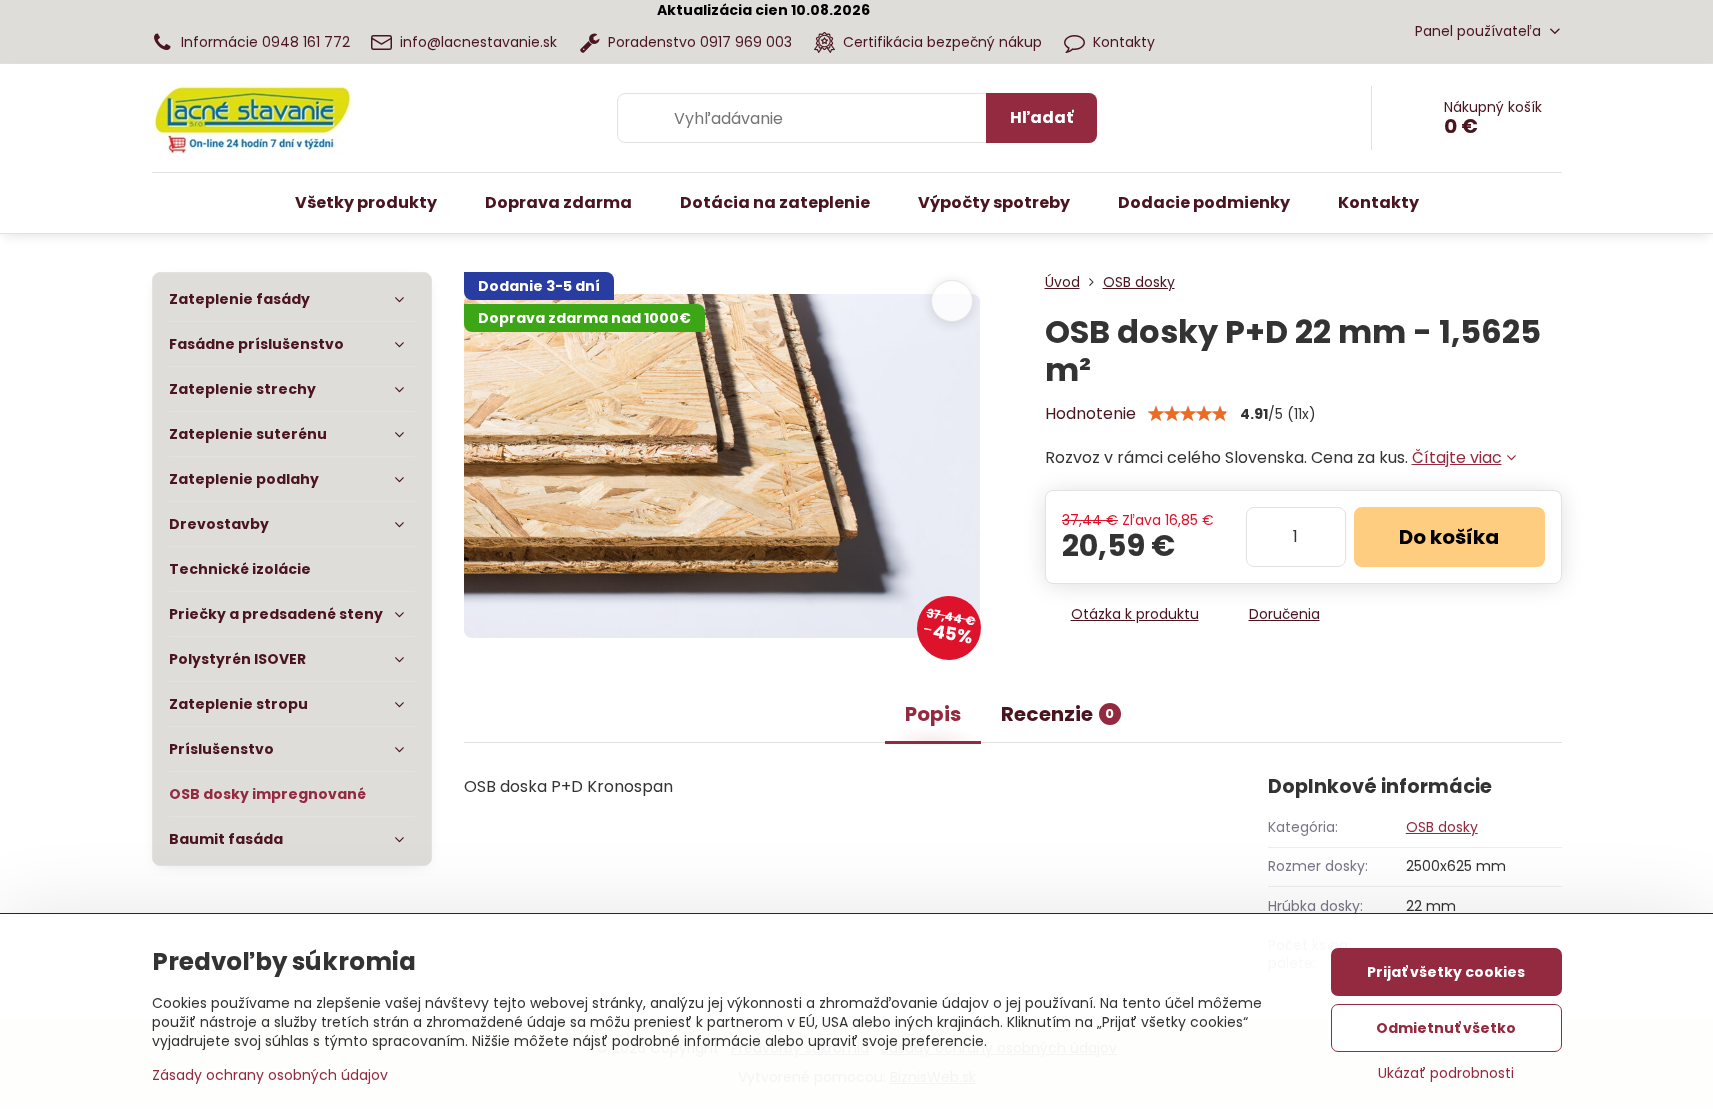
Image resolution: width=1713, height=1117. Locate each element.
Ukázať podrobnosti (1446, 1073)
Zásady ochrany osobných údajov (270, 1075)
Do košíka (1449, 537)
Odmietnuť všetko (1446, 1028)
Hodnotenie (1090, 413)
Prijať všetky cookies (1446, 972)
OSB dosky (1442, 827)
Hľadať (1041, 117)
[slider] (1188, 414)
